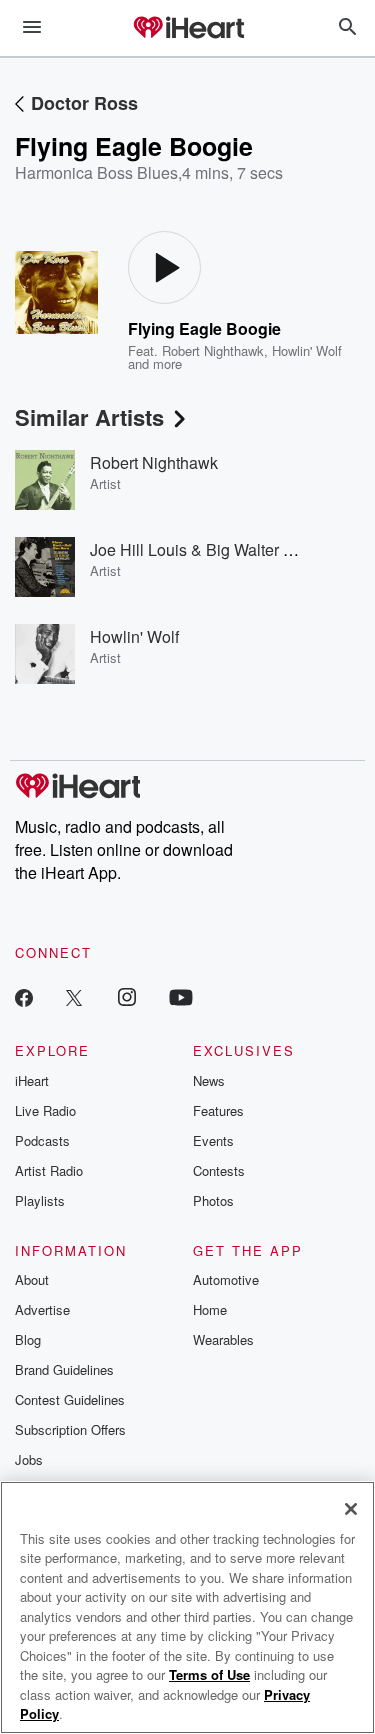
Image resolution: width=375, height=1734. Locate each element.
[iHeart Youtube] (181, 996)
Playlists (40, 1200)
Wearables (223, 1339)
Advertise (42, 1309)
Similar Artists (89, 417)
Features (218, 1110)
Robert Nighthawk (213, 350)
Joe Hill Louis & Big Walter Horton (210, 549)
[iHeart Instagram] (127, 996)
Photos (213, 1200)
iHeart (32, 1080)
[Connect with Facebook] (24, 996)
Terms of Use (209, 1674)
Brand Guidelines (64, 1369)
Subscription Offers (70, 1429)
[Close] (351, 1509)
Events (213, 1140)
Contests (219, 1170)
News (209, 1080)
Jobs (29, 1459)
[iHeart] (188, 29)
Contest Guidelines (70, 1399)
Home (210, 1309)
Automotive (226, 1279)
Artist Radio (49, 1170)
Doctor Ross (84, 103)
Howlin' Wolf (307, 350)
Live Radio (45, 1110)
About (32, 1279)
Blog (28, 1339)
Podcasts (42, 1140)
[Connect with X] (74, 996)
